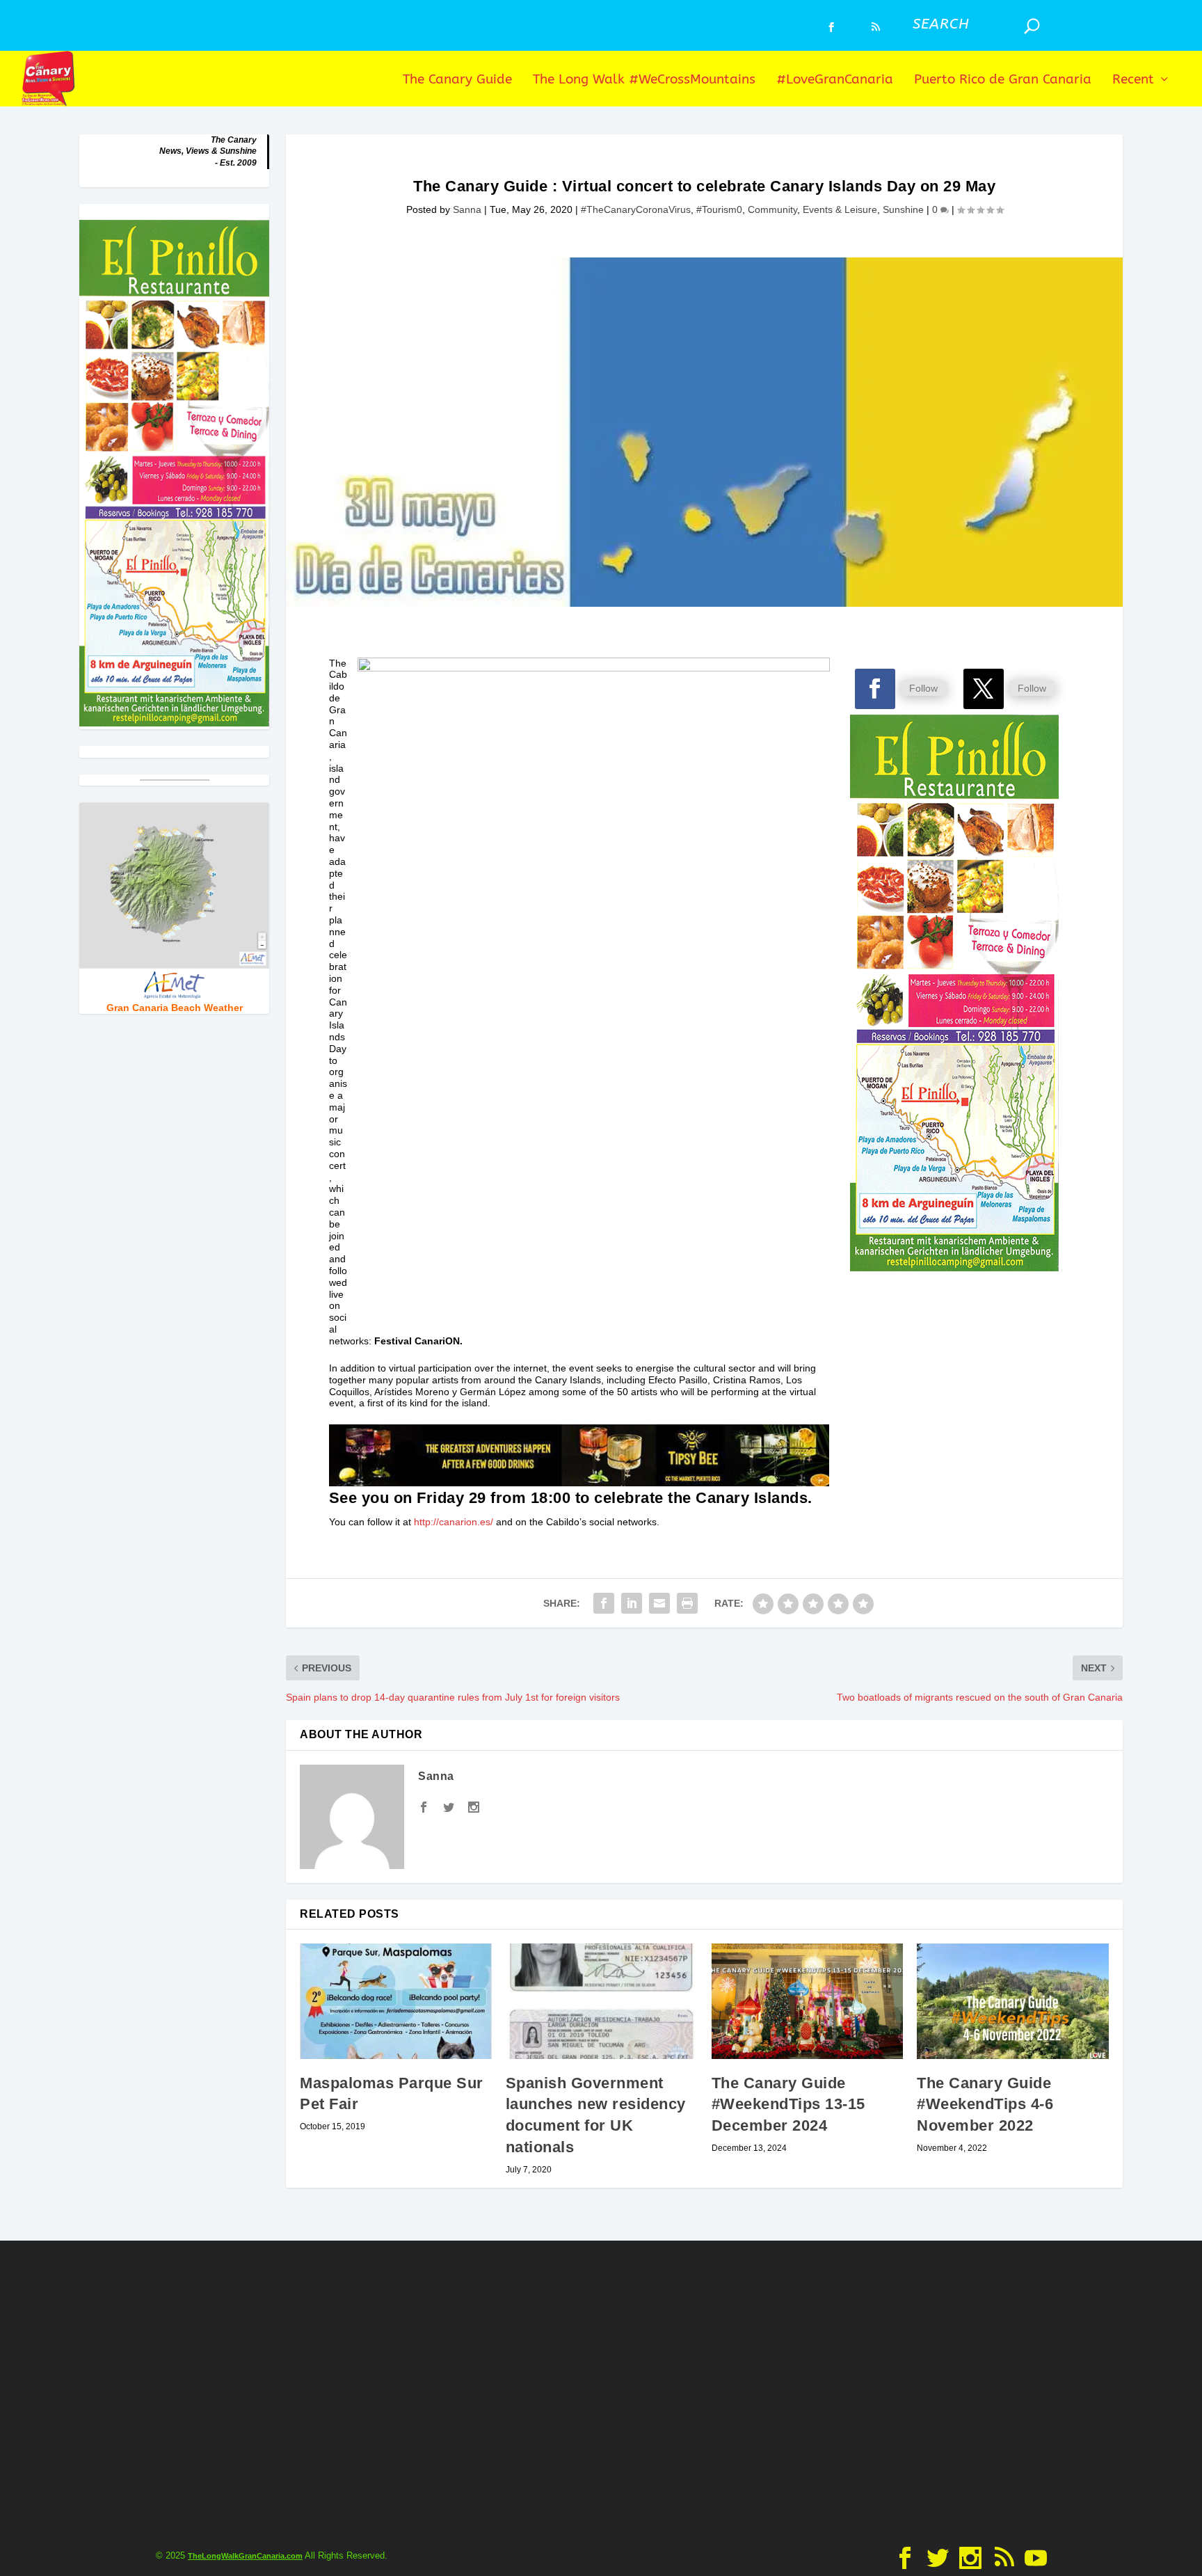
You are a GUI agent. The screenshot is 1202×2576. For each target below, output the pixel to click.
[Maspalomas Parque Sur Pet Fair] (396, 2001)
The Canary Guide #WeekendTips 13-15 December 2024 (788, 2105)
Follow (923, 688)
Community (772, 209)
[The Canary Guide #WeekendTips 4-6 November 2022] (1013, 2001)
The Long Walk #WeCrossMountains (644, 80)
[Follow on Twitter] (984, 689)
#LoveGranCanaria (835, 80)
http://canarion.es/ (454, 1522)
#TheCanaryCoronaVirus (636, 209)
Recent (1133, 80)
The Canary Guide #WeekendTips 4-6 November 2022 (985, 2105)
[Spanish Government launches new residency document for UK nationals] (602, 2001)
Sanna (467, 209)
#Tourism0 (719, 209)
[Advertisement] (601, 2390)
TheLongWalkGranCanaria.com (245, 2556)
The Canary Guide (457, 80)
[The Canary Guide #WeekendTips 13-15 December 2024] (808, 2001)
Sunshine (903, 209)
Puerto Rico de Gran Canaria (1003, 80)
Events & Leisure (840, 209)
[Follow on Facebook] (875, 689)
